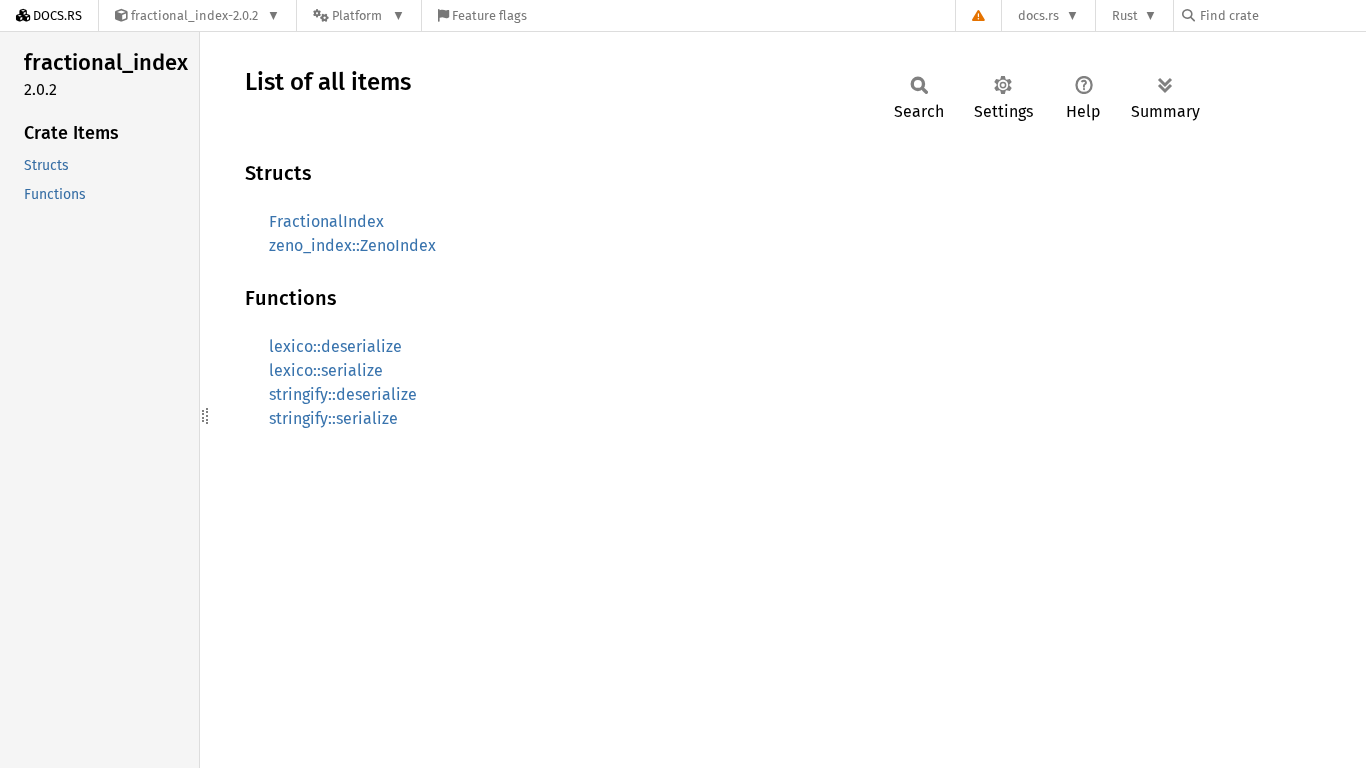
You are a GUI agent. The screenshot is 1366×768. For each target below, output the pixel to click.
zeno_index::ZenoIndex (352, 245)
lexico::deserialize (335, 346)
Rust (1125, 15)
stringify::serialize (333, 418)
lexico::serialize (326, 370)
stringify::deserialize (343, 394)
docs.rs (1038, 15)
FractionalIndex (326, 221)
